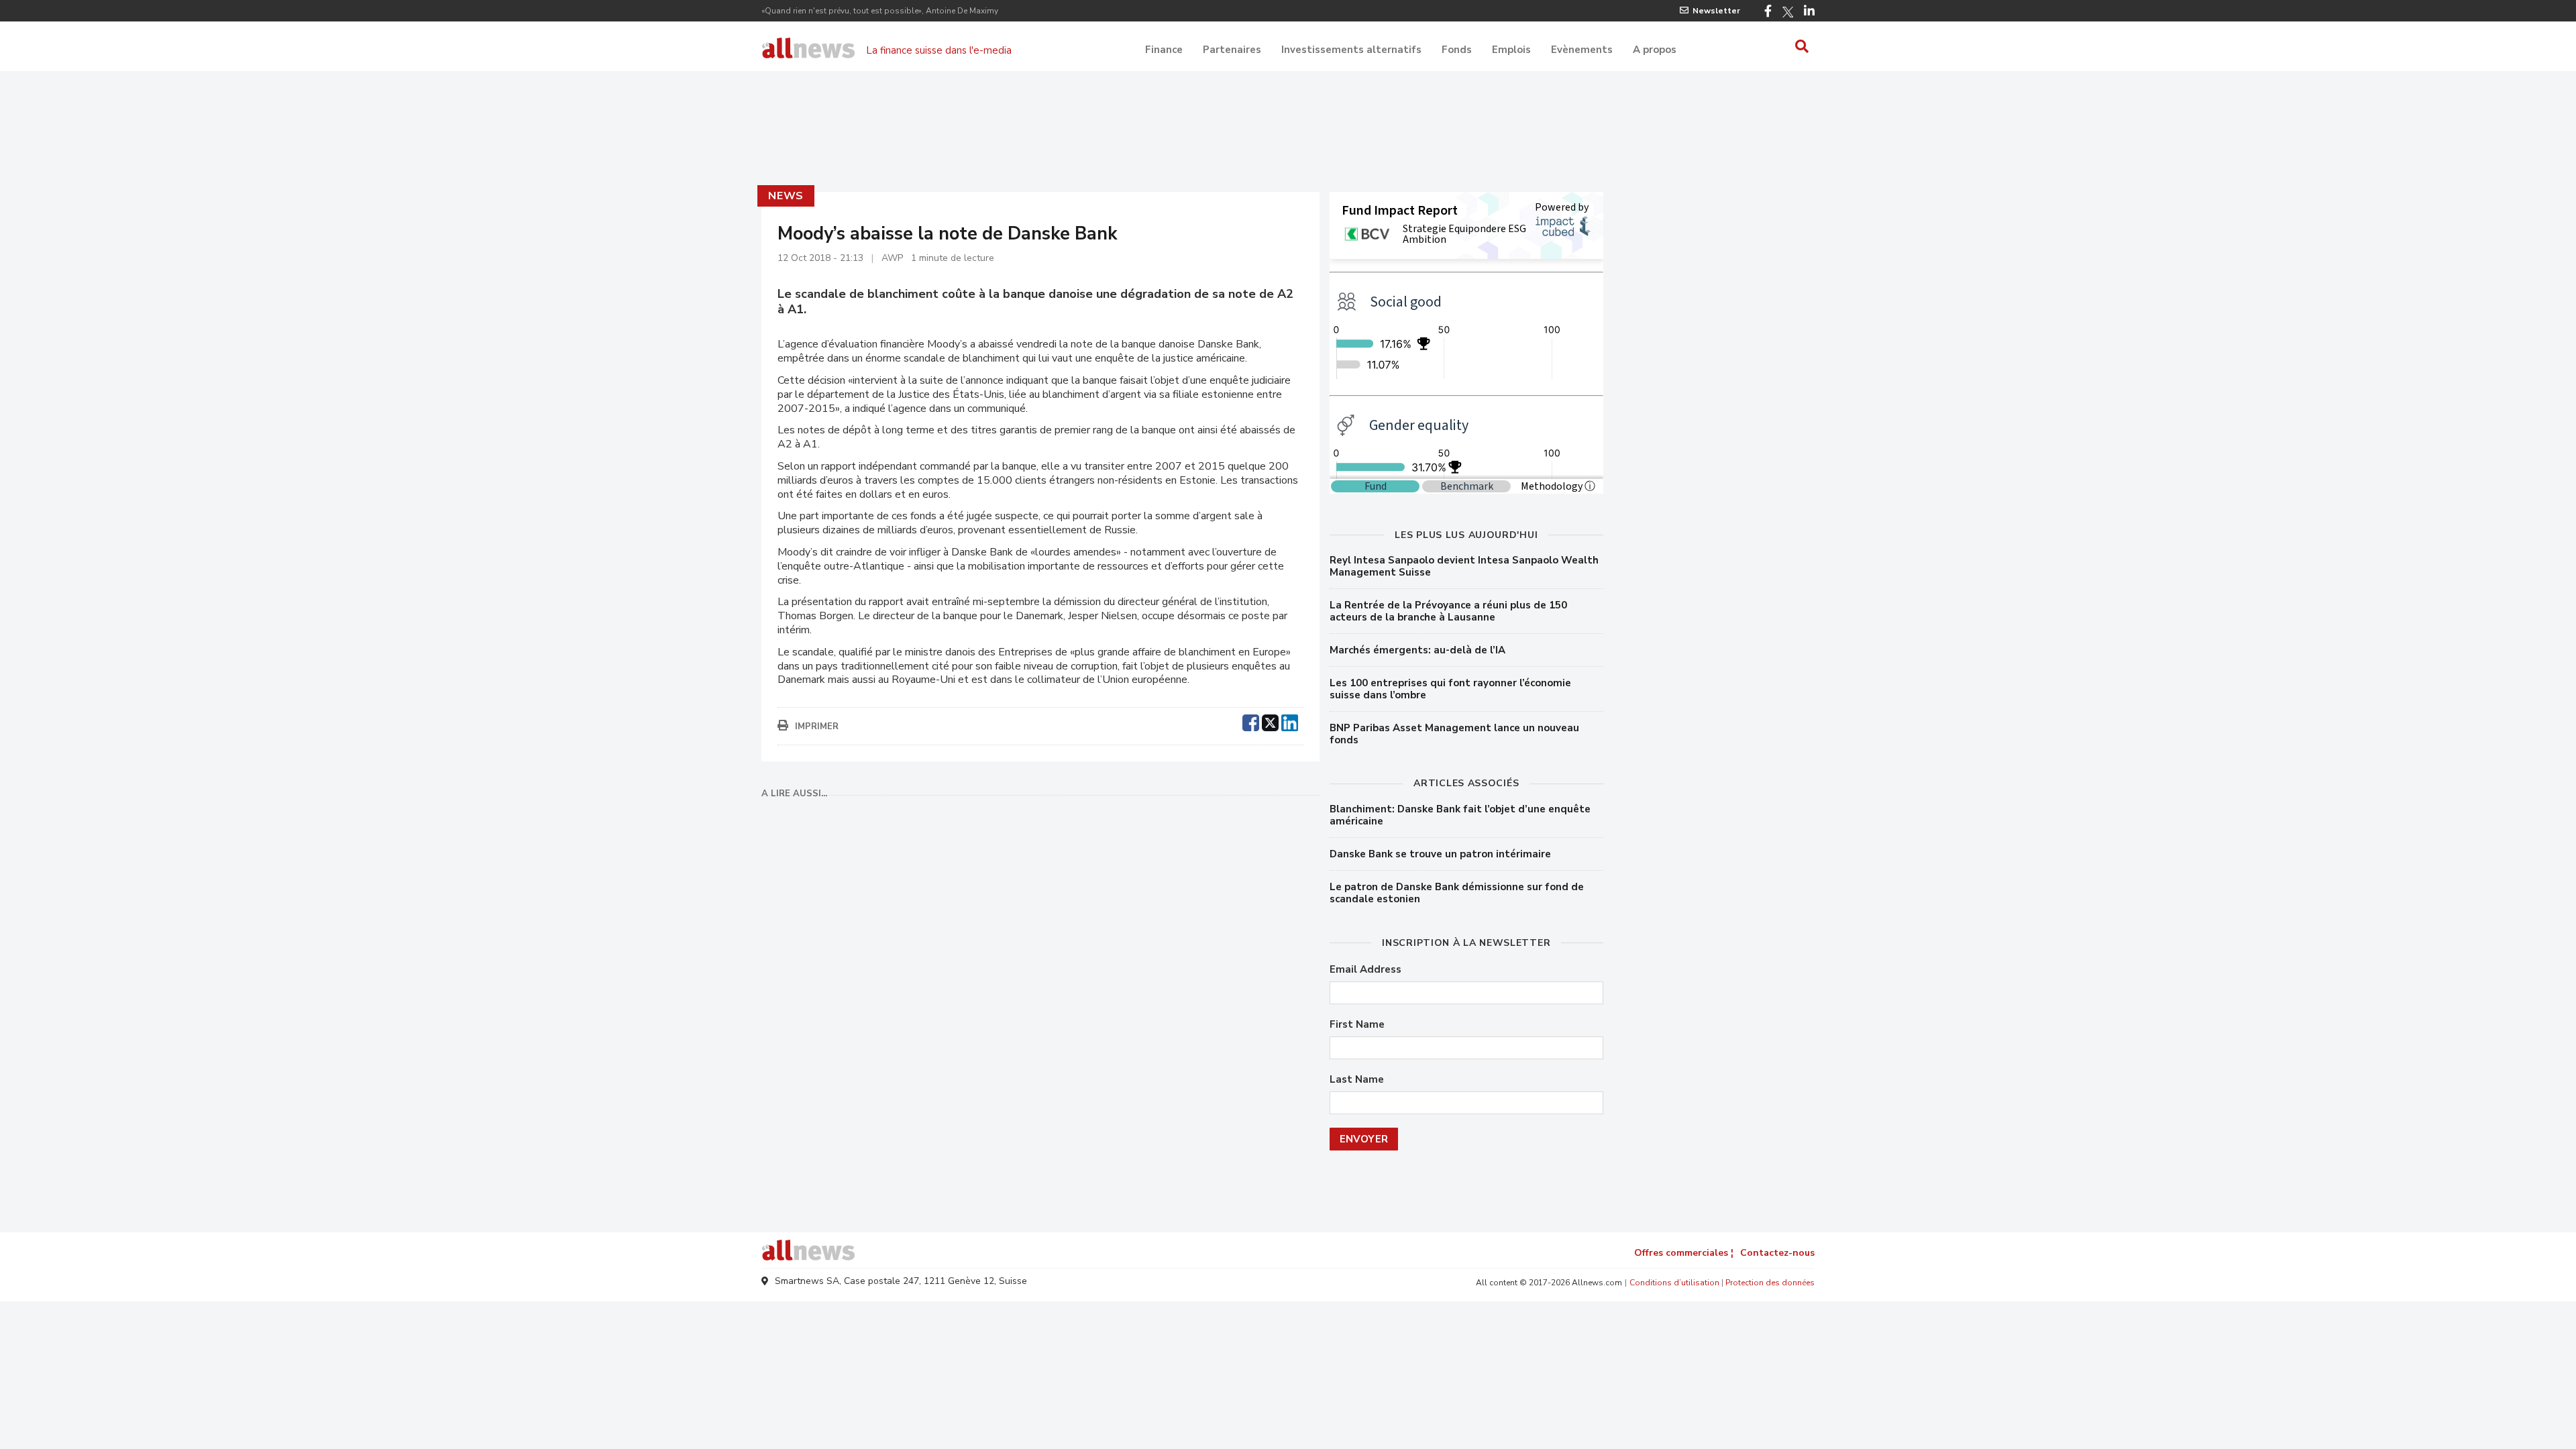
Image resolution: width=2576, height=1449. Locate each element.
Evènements (1582, 50)
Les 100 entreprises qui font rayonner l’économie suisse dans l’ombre (1450, 689)
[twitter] (1270, 721)
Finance (1164, 50)
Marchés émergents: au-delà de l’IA (1417, 650)
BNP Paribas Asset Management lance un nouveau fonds (1454, 734)
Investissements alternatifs (1351, 50)
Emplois (1511, 50)
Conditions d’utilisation (1674, 1283)
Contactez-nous (1777, 1253)
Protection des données (1770, 1283)
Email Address (1365, 970)
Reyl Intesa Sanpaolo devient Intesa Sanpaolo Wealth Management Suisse (1464, 566)
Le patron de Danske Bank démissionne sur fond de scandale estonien (1457, 893)
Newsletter (1716, 11)
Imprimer (817, 727)
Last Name (1357, 1080)
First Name (1357, 1025)
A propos (1655, 50)
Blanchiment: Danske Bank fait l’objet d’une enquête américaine (1460, 815)
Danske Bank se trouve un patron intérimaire (1440, 854)
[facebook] (1251, 721)
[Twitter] (1788, 12)
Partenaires (1232, 50)
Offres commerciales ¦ (1684, 1253)
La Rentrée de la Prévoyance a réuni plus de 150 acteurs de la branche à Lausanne (1448, 611)
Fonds (1457, 50)
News (786, 196)
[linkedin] (1290, 721)
